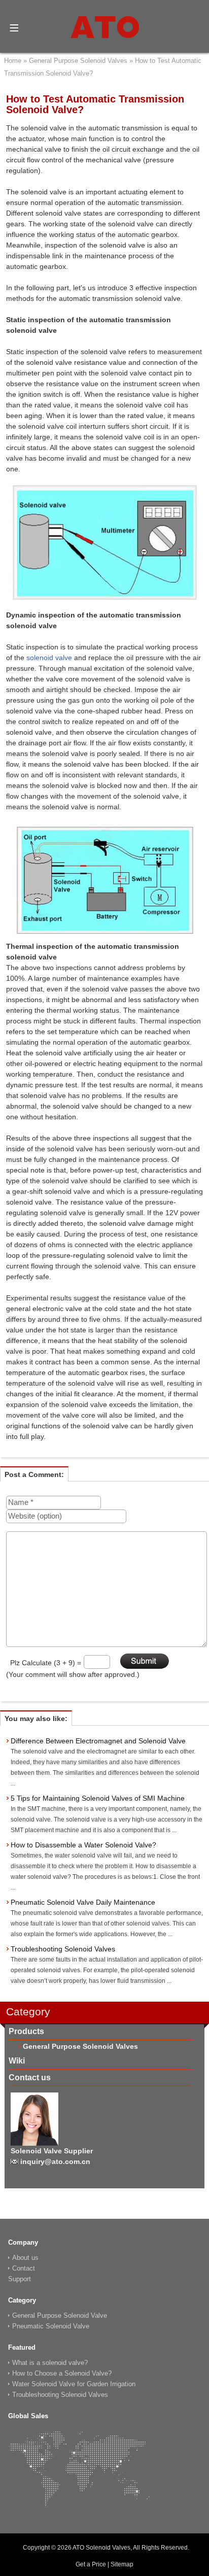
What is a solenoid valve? (50, 2363)
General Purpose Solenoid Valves (80, 2046)
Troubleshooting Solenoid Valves (63, 1949)
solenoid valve (49, 658)
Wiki (17, 2061)
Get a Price (91, 2564)
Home (13, 61)
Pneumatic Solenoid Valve (51, 2326)
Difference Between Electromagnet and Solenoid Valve (98, 1741)
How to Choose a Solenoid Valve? (62, 2373)
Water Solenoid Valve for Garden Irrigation (74, 2384)
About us (25, 2258)
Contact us (30, 2077)
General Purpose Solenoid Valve (60, 2315)
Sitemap (122, 2564)
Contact (24, 2268)
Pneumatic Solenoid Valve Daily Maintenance (83, 1902)
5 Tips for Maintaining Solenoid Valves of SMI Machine (98, 1798)
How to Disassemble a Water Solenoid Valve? (83, 1845)
